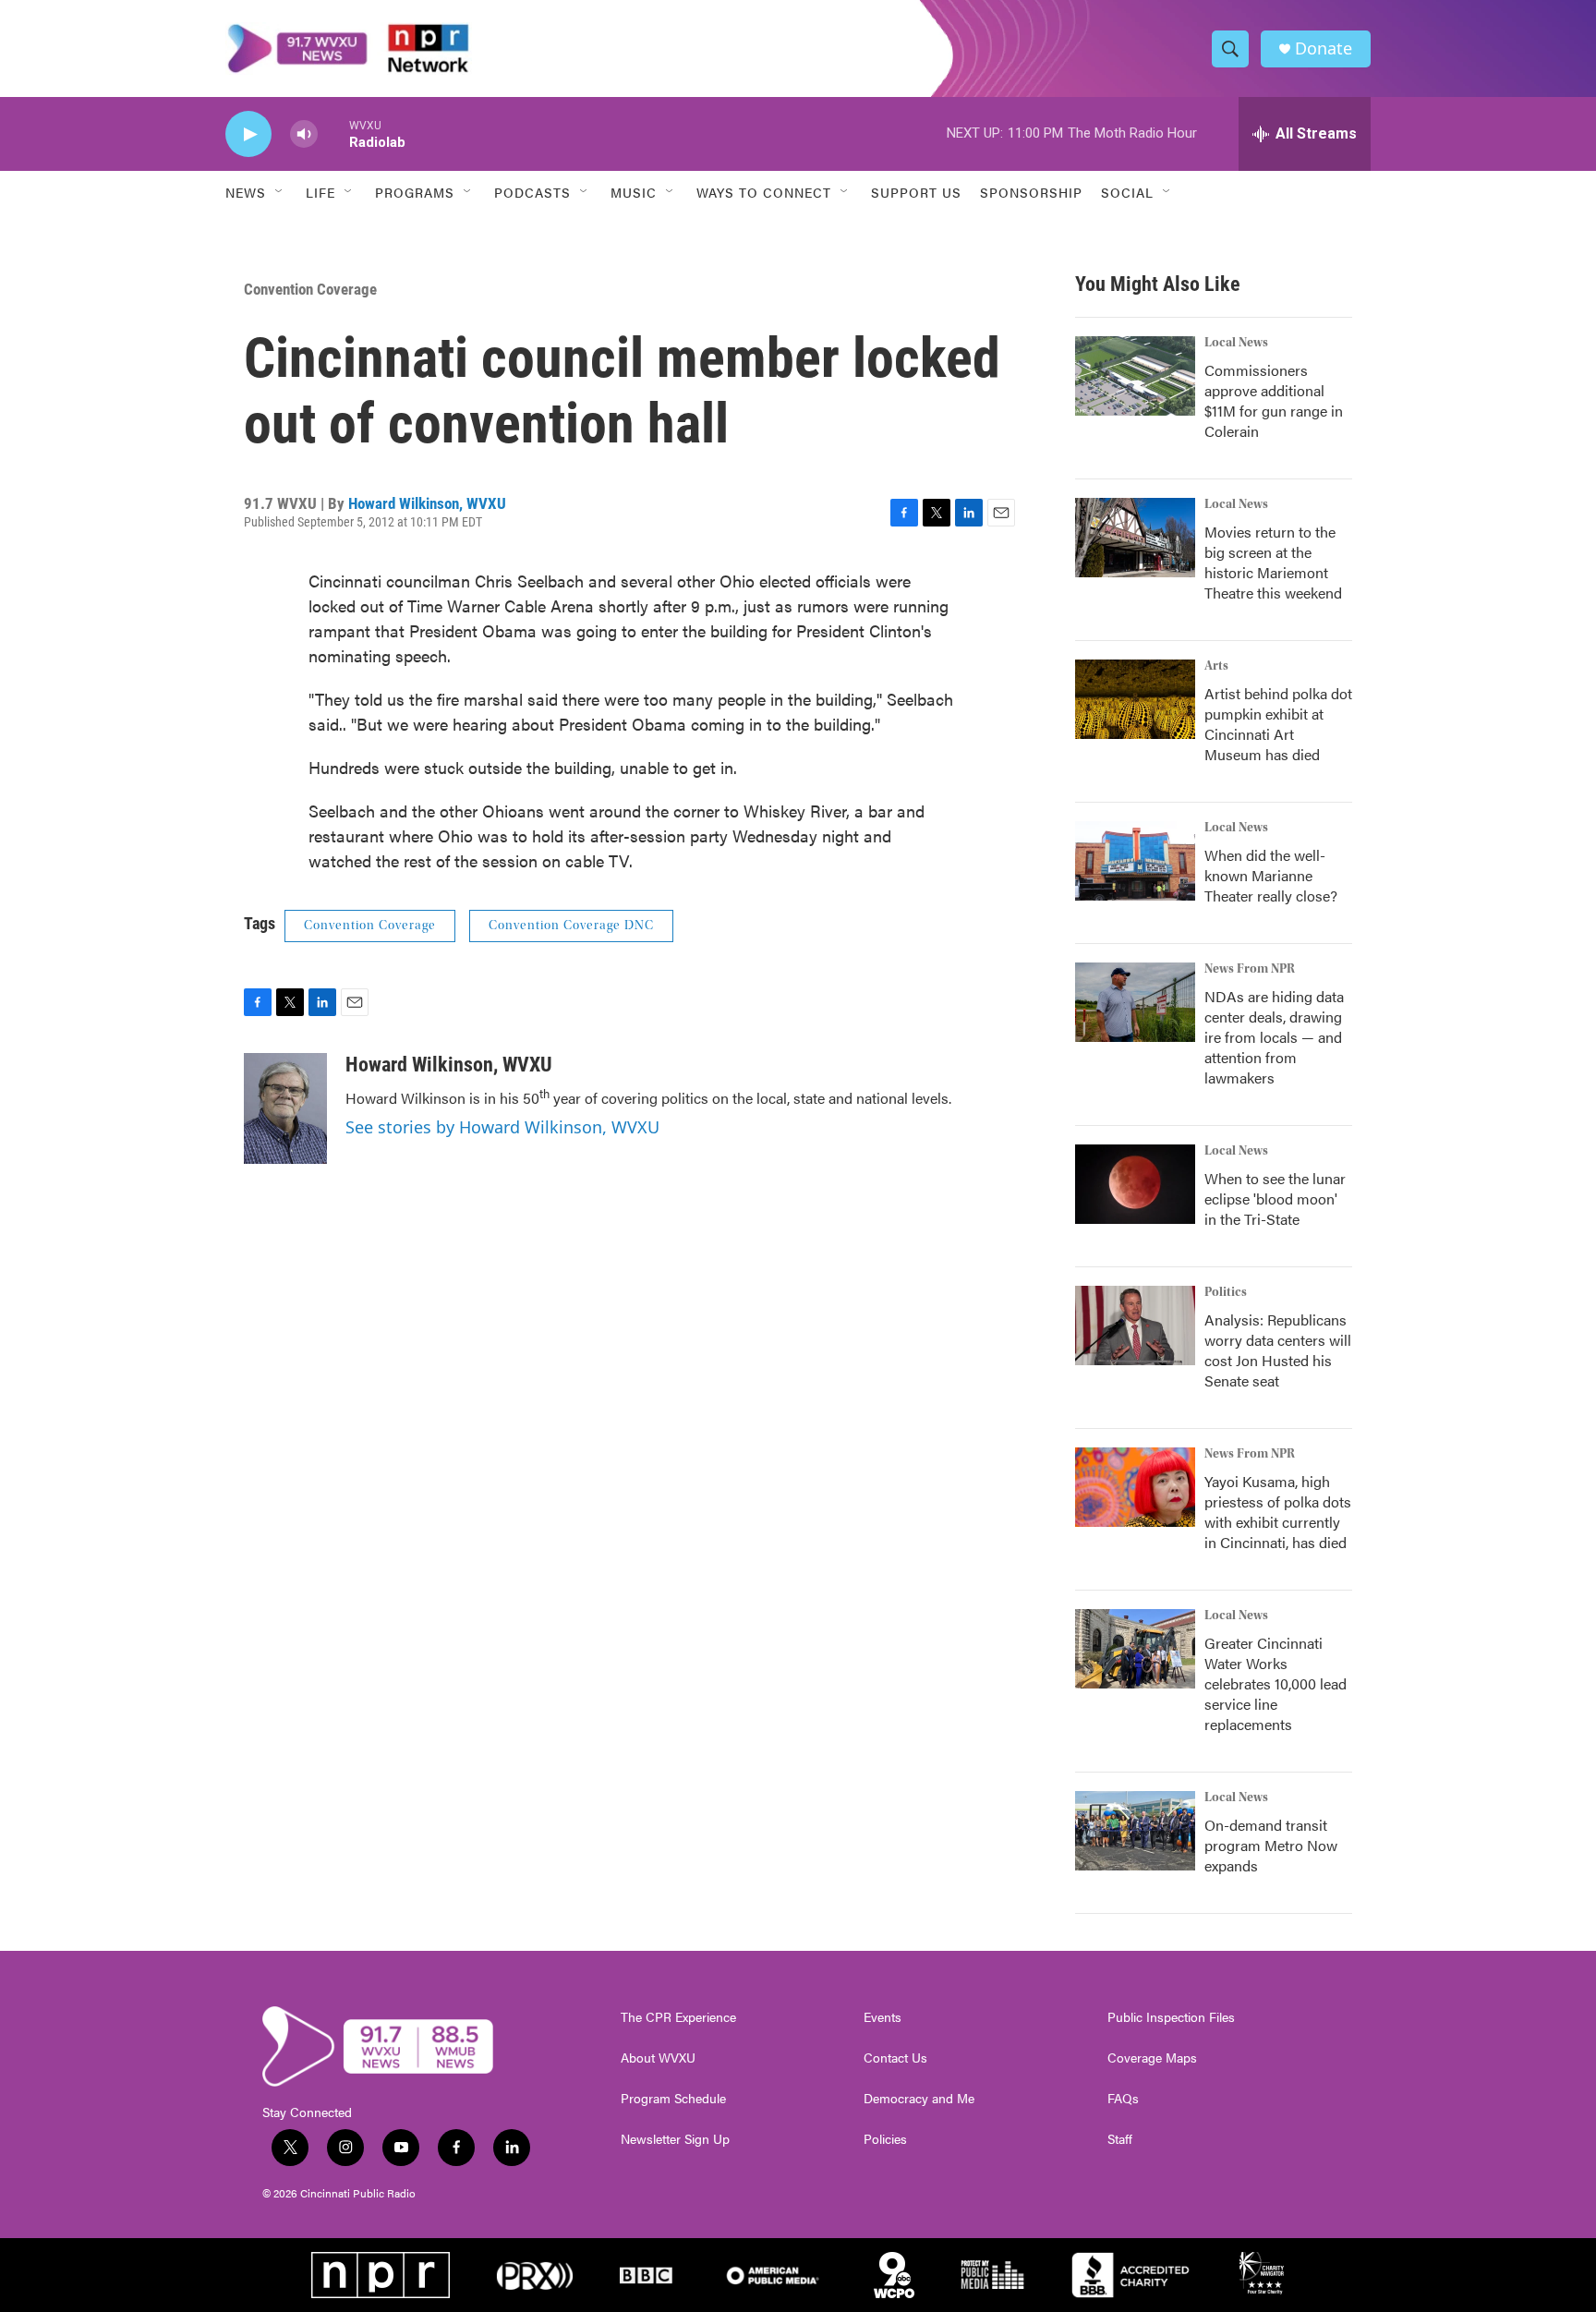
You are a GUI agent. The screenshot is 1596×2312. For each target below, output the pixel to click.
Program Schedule (673, 2099)
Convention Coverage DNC (571, 926)
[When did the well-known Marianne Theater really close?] (1135, 861)
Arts (1216, 666)
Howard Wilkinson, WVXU (427, 503)
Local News (1236, 343)
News (246, 192)
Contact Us (895, 2058)
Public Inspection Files (1171, 2017)
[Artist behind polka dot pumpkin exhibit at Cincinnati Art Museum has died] (1135, 699)
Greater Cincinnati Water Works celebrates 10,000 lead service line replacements (1276, 1683)
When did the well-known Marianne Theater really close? (1271, 875)
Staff (1120, 2139)
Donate (1324, 48)
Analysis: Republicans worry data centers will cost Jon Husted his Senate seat (1278, 1350)
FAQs (1123, 2099)
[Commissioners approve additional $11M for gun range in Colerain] (1135, 376)
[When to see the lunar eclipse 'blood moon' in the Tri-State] (1135, 1184)
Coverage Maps (1152, 2058)
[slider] (333, 133)
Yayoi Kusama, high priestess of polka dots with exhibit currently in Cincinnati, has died (1278, 1512)
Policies (885, 2139)
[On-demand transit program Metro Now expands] (1135, 1831)
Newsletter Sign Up (675, 2139)
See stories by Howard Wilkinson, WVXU (502, 1127)
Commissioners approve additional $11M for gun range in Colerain (1274, 400)
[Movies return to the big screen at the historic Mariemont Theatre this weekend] (1135, 538)
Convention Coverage (310, 289)
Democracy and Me (919, 2099)
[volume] (304, 134)
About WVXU (658, 2058)
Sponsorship (1031, 192)
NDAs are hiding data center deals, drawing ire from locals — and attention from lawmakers (1274, 1037)
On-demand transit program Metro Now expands (1271, 1845)
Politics (1226, 1292)
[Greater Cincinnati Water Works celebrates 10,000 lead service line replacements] (1135, 1649)
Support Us (916, 192)
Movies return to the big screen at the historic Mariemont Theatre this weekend (1273, 562)
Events (883, 2017)
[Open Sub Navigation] (280, 192)
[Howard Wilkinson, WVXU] (285, 1108)
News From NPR (1250, 969)
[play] (248, 134)
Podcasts (532, 192)
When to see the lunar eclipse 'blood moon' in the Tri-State (1275, 1198)
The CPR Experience (678, 2017)
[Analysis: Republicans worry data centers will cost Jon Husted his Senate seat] (1135, 1325)
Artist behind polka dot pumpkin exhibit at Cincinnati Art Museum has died (1278, 724)
